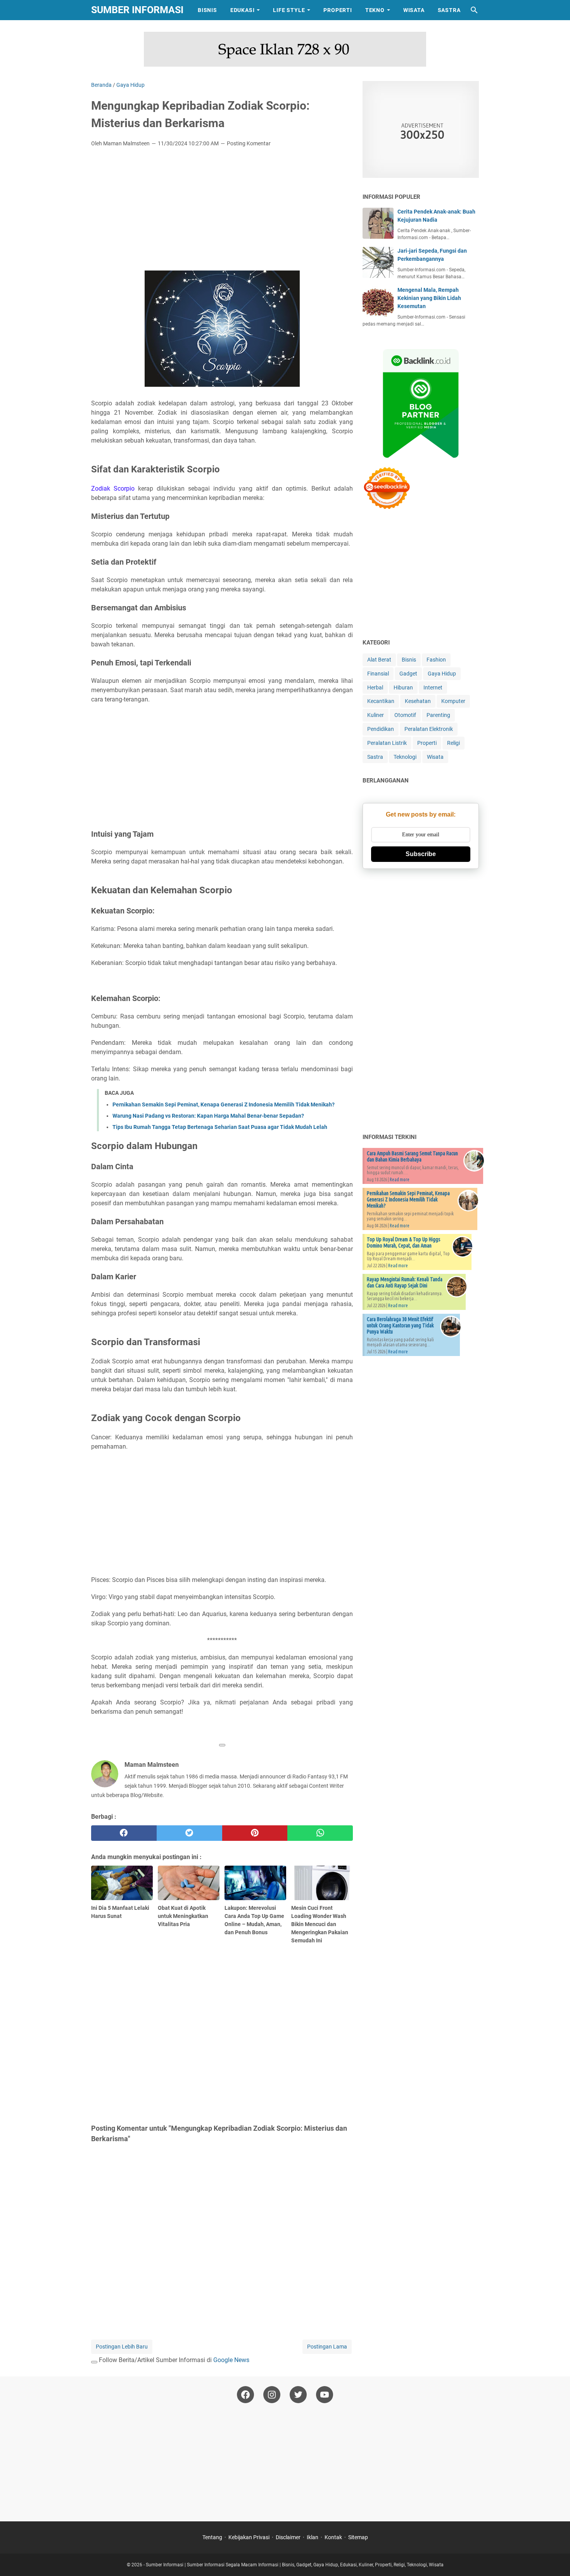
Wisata (414, 10)
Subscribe (421, 854)
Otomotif (405, 715)
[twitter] (189, 1833)
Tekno (375, 10)
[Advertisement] (222, 211)
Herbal (375, 688)
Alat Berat (379, 660)
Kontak (333, 2537)
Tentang (212, 2537)
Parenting (438, 715)
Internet (433, 688)
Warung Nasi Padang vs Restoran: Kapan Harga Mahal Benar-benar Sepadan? (208, 1116)
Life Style (289, 10)
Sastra (449, 10)
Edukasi (243, 10)
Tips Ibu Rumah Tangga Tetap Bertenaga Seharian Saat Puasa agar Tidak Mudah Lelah (220, 1127)
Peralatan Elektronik (429, 729)
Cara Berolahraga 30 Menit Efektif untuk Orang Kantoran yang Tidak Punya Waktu (400, 1325)
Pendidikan (381, 729)
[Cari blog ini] (474, 10)
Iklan (313, 2537)
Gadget (408, 674)
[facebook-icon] (245, 2395)
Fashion (436, 660)
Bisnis (207, 10)
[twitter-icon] (298, 2395)
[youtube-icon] (325, 2395)
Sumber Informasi (137, 10)
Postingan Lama (327, 2347)
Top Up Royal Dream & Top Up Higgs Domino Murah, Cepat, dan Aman (404, 1242)
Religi (453, 743)
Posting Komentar (249, 143)
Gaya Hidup (442, 674)
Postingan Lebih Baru (122, 2347)
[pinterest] (255, 1833)
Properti (338, 10)
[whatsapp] (320, 1833)
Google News (231, 2360)
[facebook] (124, 1833)
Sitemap (358, 2537)
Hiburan (403, 688)
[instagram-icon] (272, 2395)
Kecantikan (381, 701)
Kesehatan (418, 701)
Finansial (378, 674)
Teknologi (405, 757)
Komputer (453, 701)
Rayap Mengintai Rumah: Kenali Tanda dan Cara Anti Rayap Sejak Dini (405, 1282)
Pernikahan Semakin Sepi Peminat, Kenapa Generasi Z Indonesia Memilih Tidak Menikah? (224, 1104)
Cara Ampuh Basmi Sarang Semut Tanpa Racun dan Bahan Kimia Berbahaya (412, 1156)
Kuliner (376, 715)
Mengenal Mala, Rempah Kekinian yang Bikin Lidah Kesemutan (429, 298)
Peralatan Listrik (387, 743)
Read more (400, 1179)
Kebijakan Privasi (249, 2537)
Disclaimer (288, 2537)
